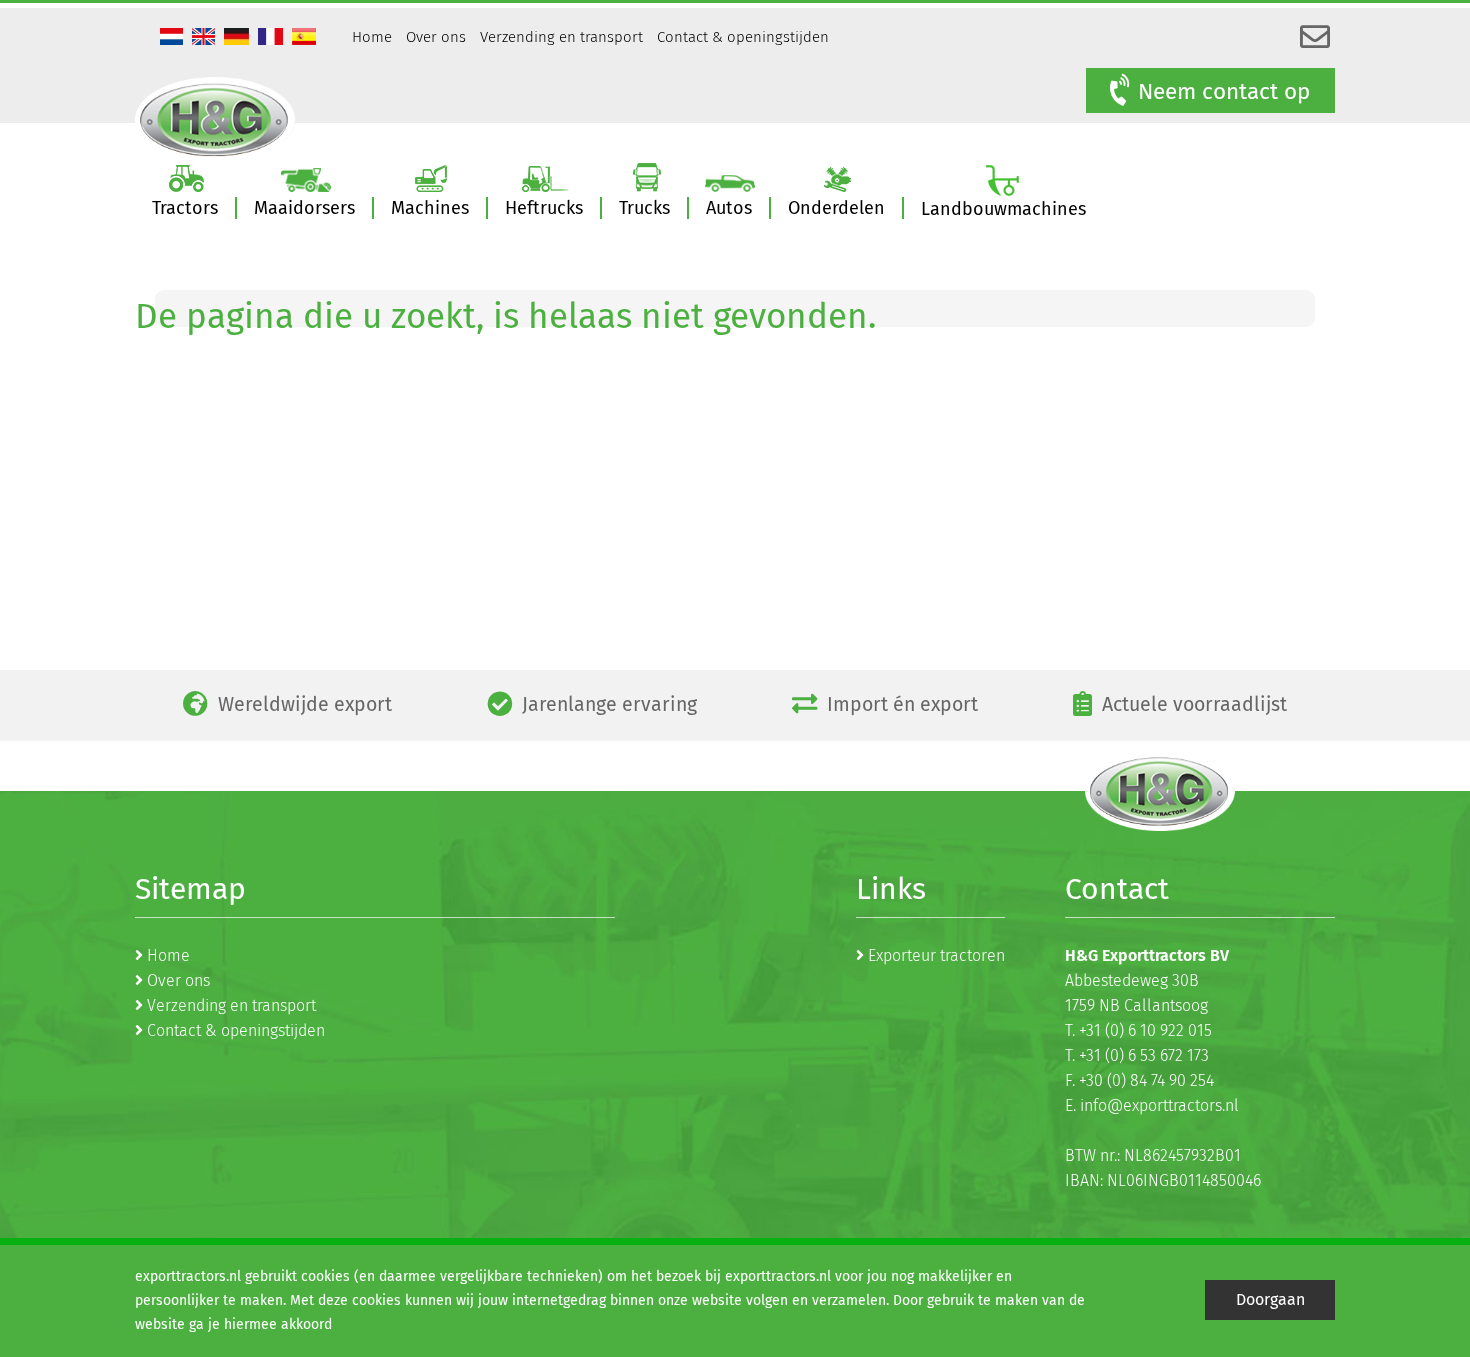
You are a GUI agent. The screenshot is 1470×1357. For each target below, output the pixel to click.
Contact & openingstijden (743, 37)
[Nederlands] (174, 38)
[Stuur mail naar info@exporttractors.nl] (1315, 38)
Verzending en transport (561, 37)
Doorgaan (1270, 1299)
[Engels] (206, 38)
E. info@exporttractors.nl (1152, 1105)
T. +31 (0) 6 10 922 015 (1138, 1030)
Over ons (436, 37)
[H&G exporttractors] (215, 119)
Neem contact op (1224, 91)
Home (372, 37)
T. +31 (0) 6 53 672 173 (1137, 1055)
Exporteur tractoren (936, 955)
